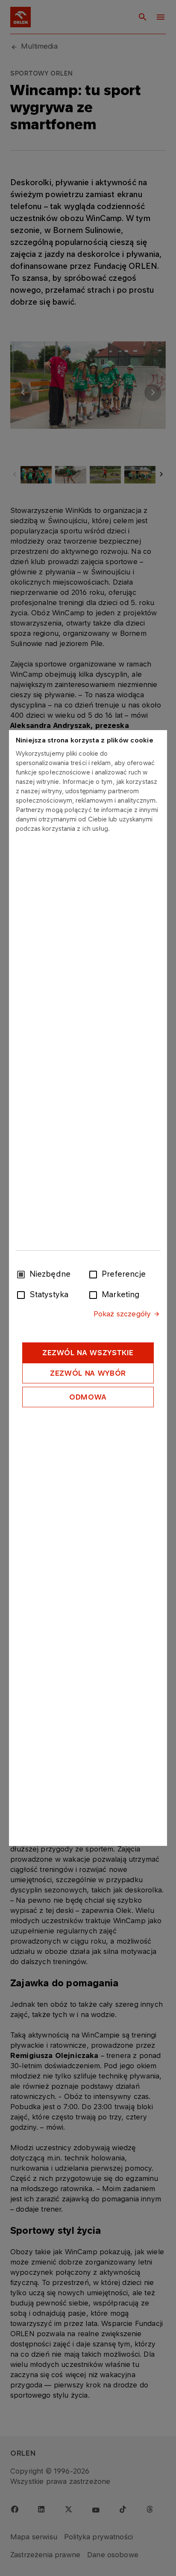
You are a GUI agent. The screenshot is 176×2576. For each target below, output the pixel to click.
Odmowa (88, 1397)
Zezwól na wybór (88, 1373)
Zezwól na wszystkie (88, 1353)
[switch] (95, 1274)
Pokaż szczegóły (122, 1314)
